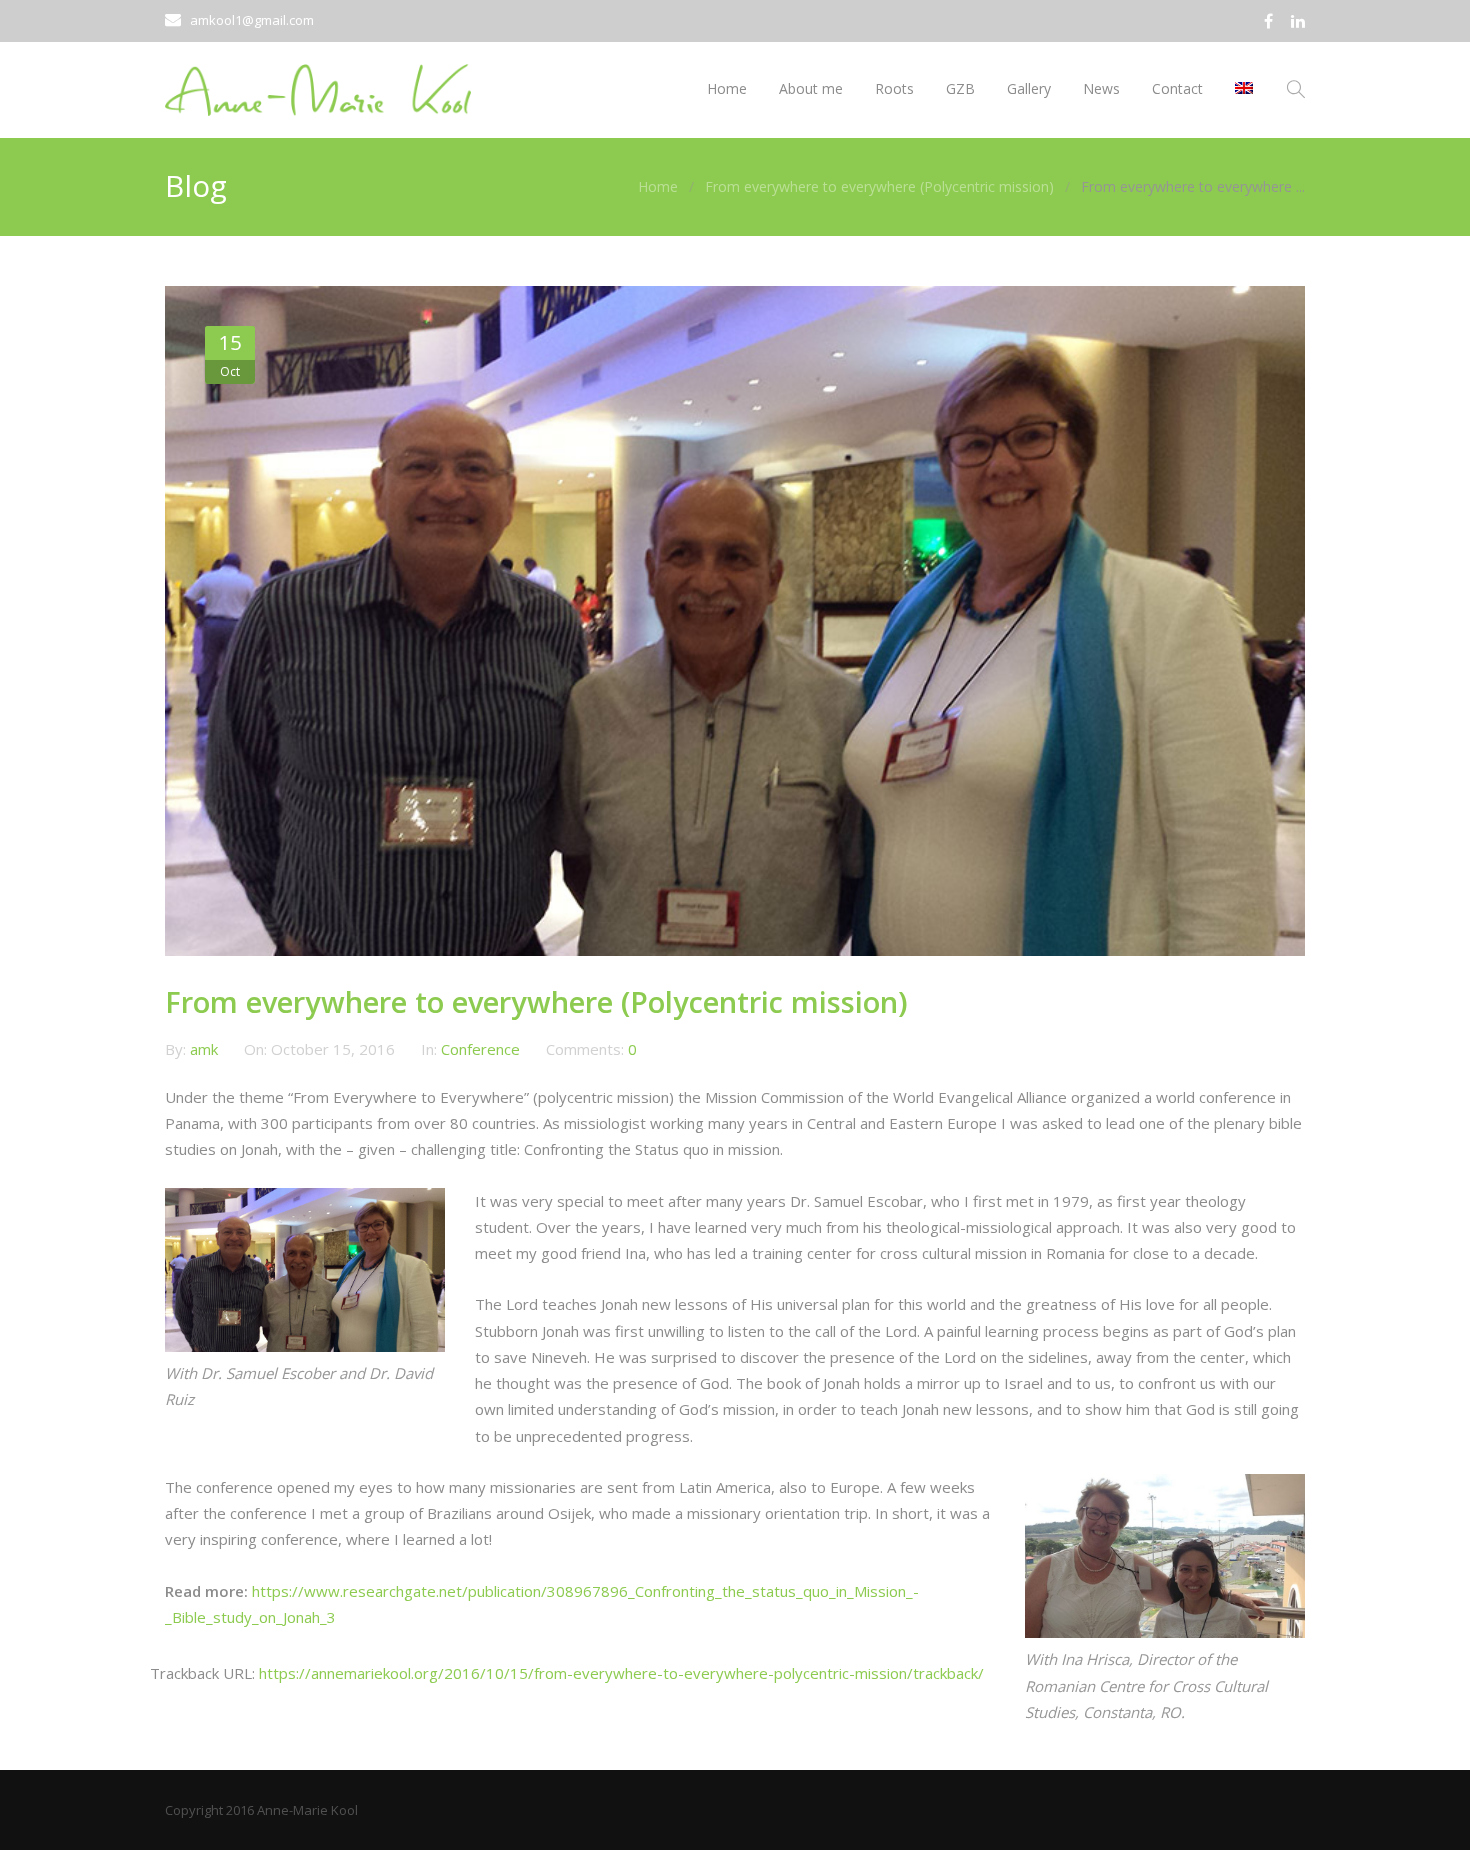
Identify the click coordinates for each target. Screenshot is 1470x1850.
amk (206, 1049)
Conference (480, 1049)
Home (727, 88)
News (1101, 88)
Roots (894, 88)
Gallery (1029, 88)
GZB (960, 88)
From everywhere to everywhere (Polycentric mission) (879, 186)
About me (811, 88)
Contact (1177, 88)
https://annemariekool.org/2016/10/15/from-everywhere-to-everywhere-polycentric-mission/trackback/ (621, 1673)
